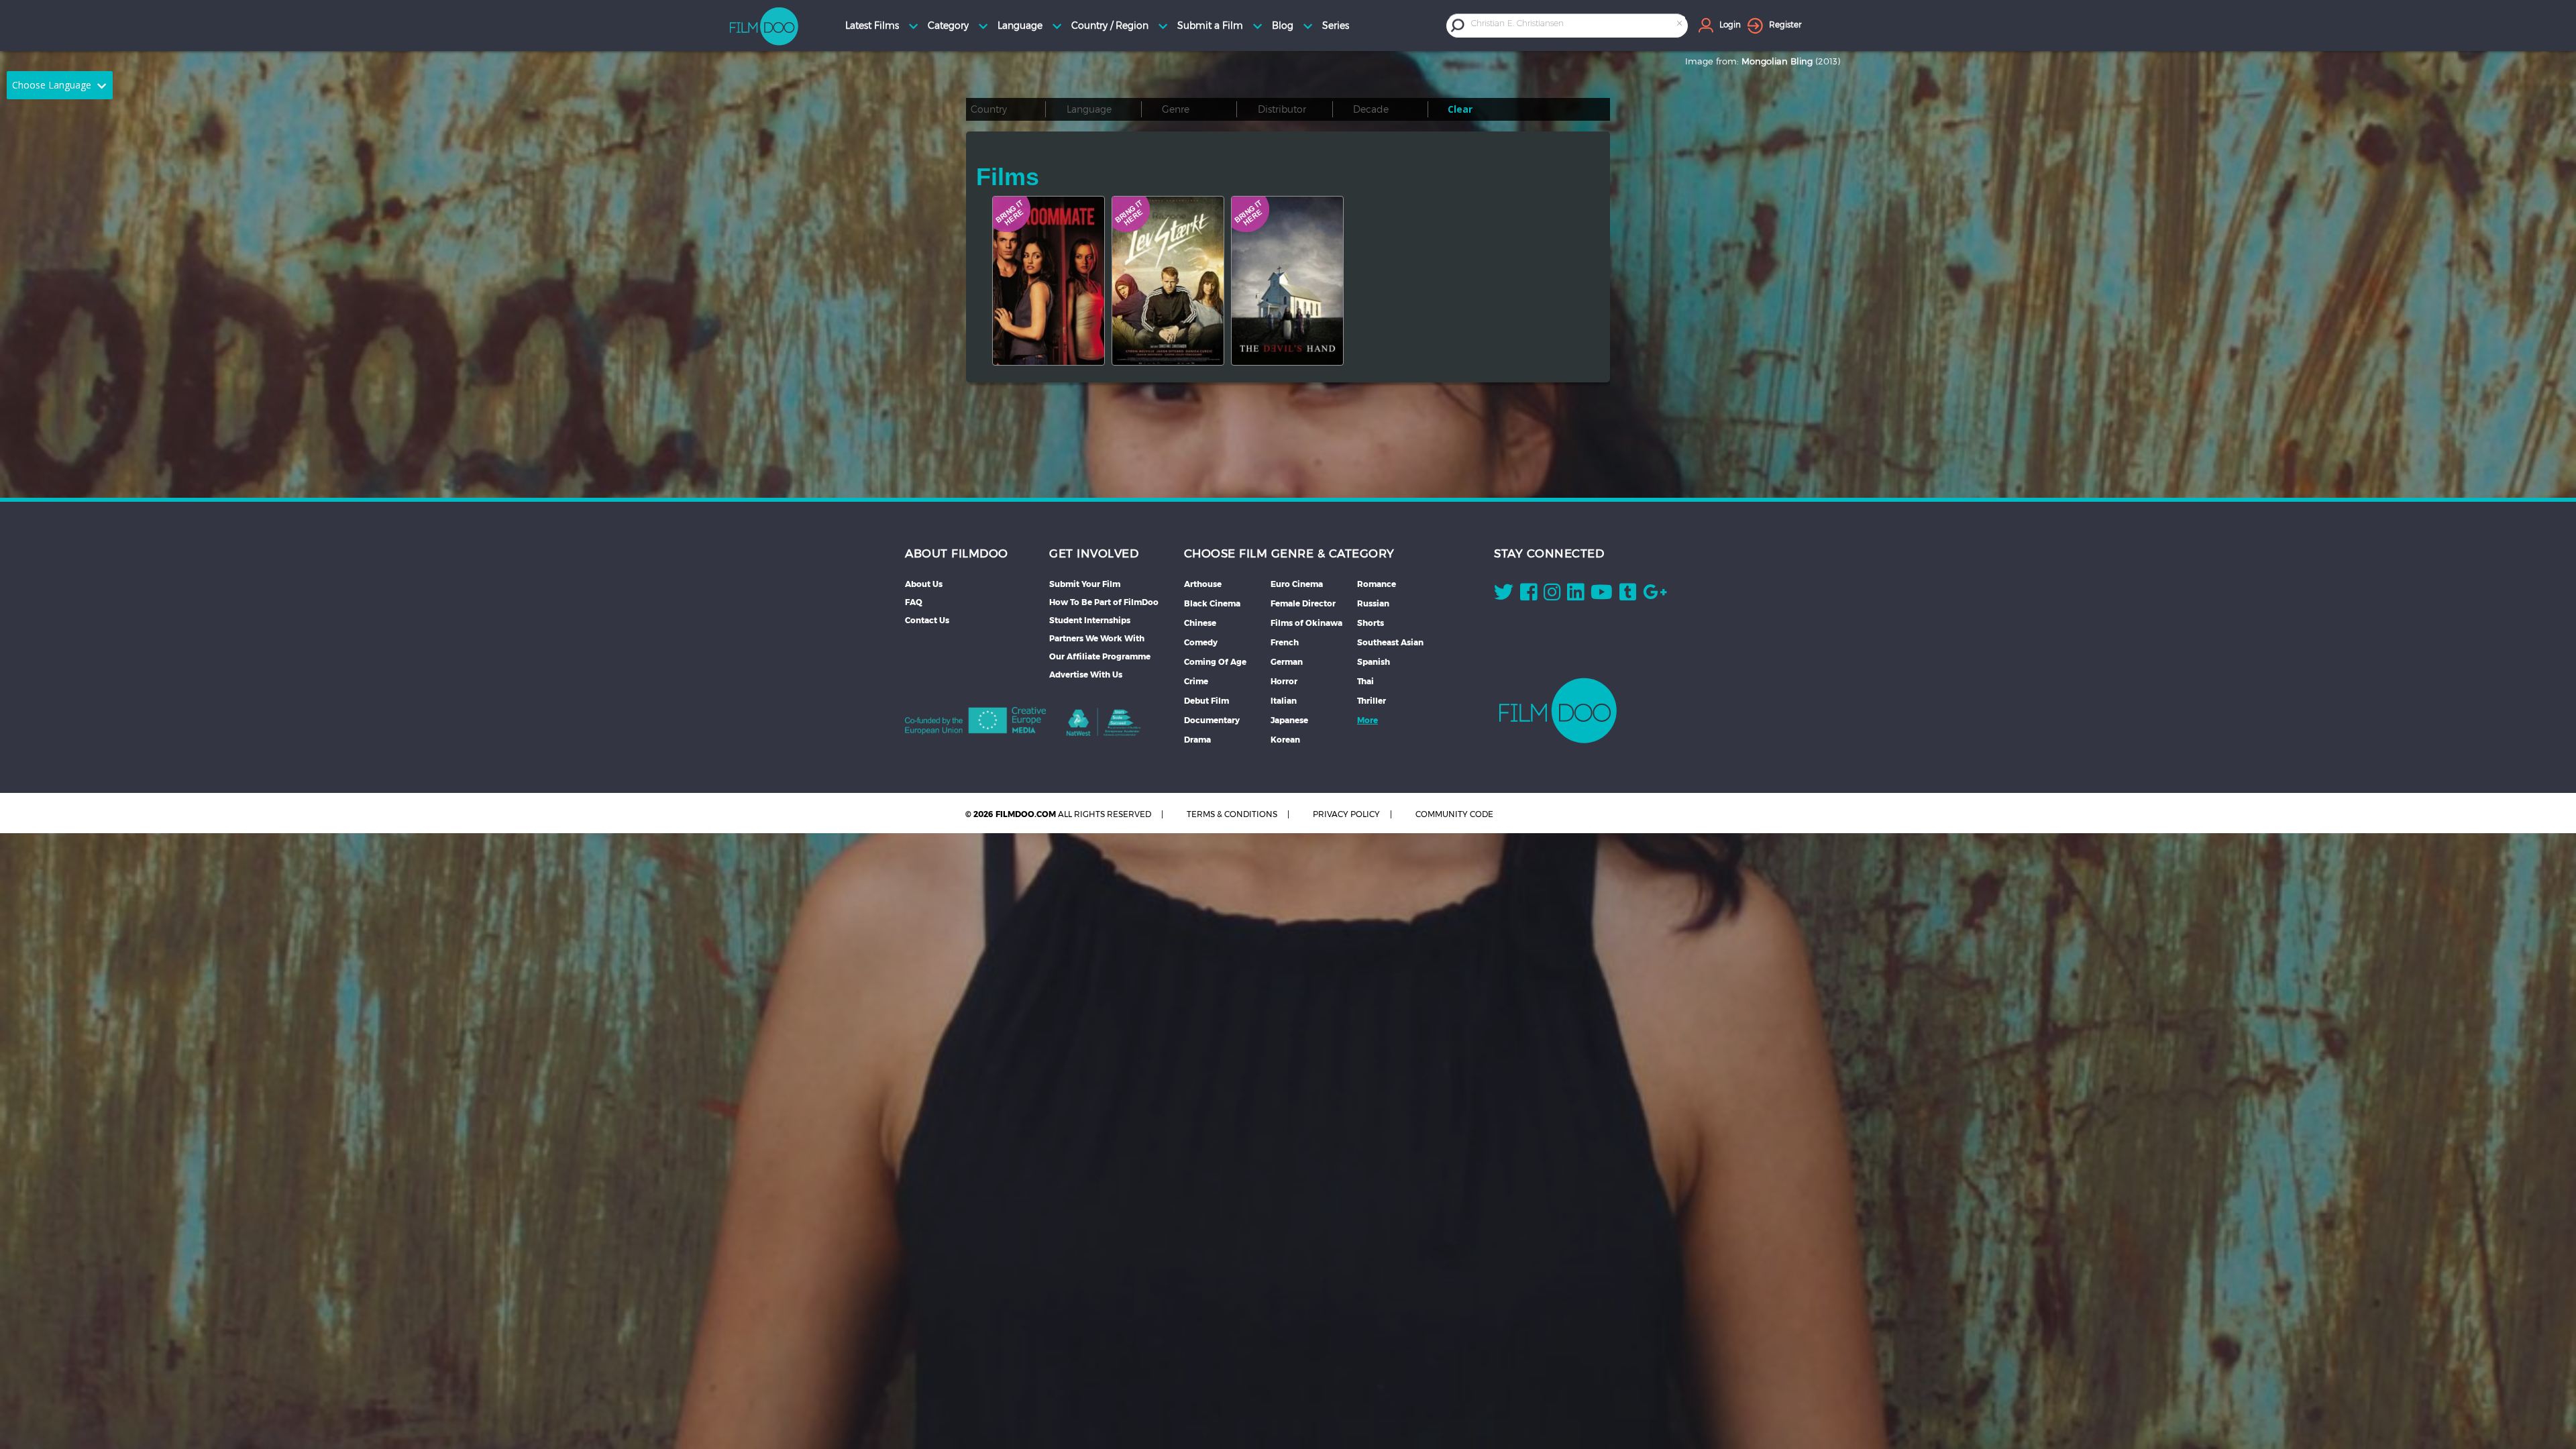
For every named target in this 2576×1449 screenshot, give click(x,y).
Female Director (1303, 603)
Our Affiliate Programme (1100, 656)
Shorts (1371, 623)
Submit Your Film (1085, 584)
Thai (1365, 681)
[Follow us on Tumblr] (1628, 595)
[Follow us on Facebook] (1528, 595)
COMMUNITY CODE (1454, 814)
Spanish (1374, 662)
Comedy (1201, 642)
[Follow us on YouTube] (1602, 595)
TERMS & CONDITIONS (1232, 814)
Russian (1373, 603)
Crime (1196, 681)
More (1367, 720)
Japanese (1289, 720)
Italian (1284, 701)
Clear (1460, 109)
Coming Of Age (1215, 662)
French (1285, 642)
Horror (1284, 681)
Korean (1285, 740)
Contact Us (927, 620)
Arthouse (1203, 584)
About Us (924, 584)
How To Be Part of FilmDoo (1104, 602)
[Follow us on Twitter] (1504, 595)
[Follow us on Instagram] (1552, 595)
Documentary (1212, 720)
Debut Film (1206, 701)
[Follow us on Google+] (1655, 595)
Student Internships (1090, 620)
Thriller (1372, 701)
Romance (1377, 584)
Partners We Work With (1097, 638)
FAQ (914, 602)
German (1287, 662)
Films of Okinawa (1306, 623)
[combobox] (1578, 25)
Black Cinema (1212, 603)
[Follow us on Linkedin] (1575, 595)
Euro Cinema (1297, 584)
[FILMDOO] (1558, 710)
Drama (1197, 740)
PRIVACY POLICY (1346, 814)
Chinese (1200, 623)
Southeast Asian (1390, 642)
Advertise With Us (1086, 675)
